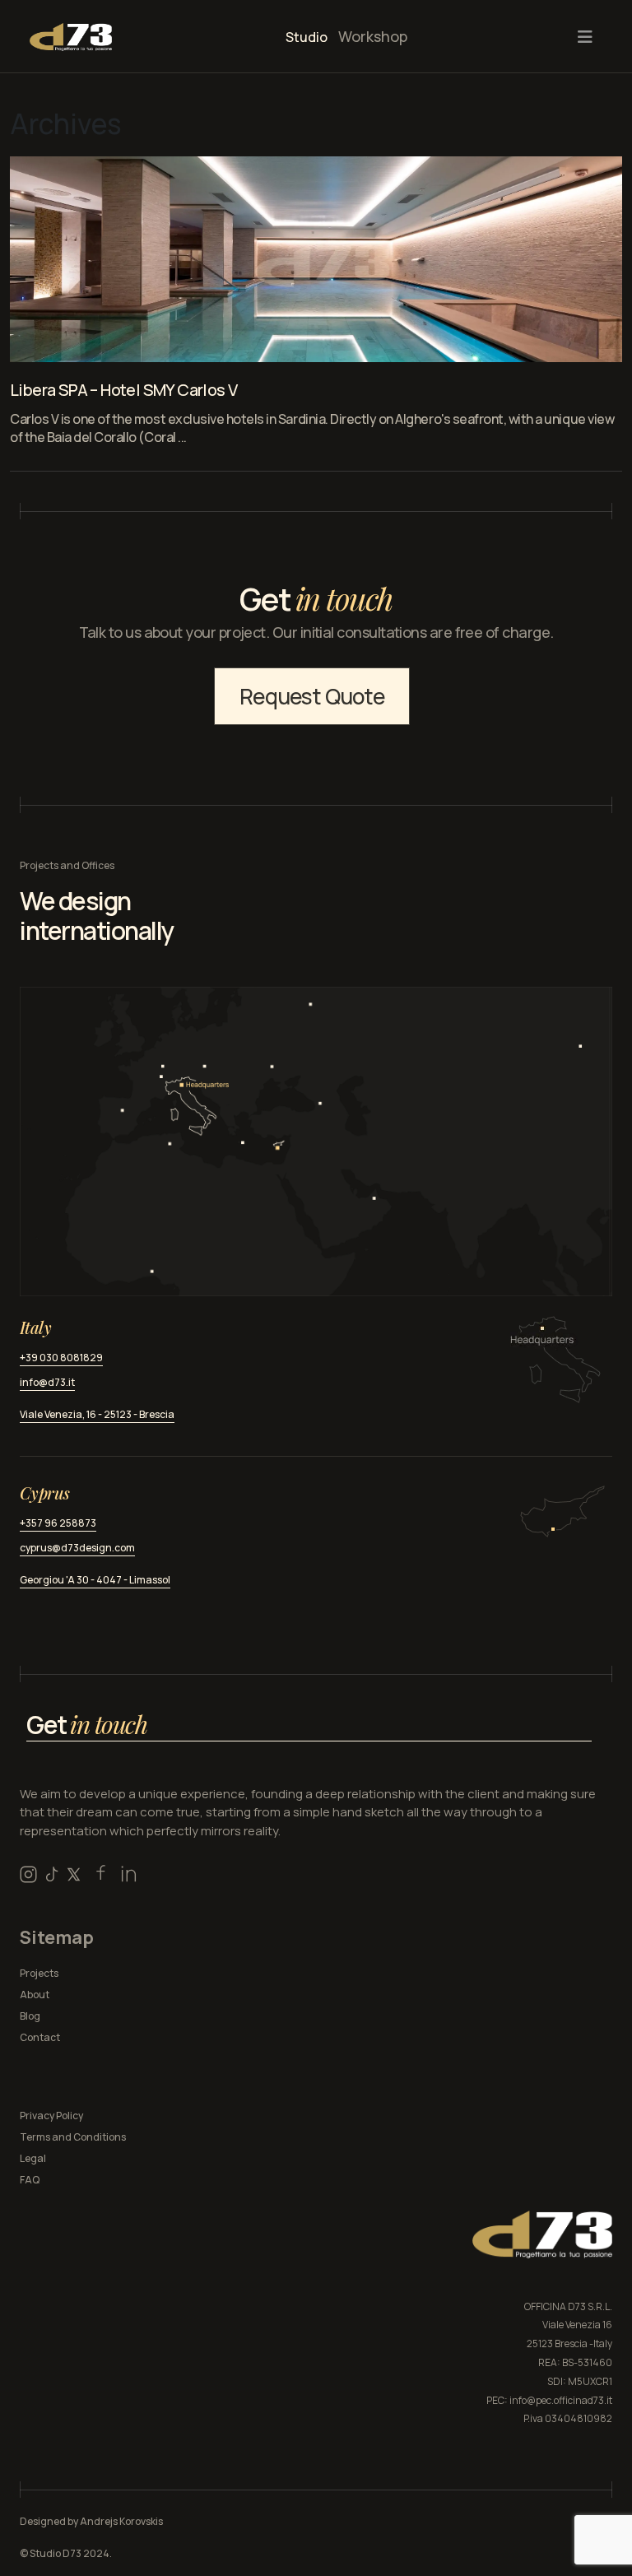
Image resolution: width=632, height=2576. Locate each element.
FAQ (30, 2180)
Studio (307, 37)
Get (86, 1725)
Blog (30, 2016)
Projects (39, 1973)
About (35, 1995)
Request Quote (312, 696)
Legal (33, 2158)
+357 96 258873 (58, 1523)
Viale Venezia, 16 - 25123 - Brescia (97, 1414)
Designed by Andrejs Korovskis (91, 2521)
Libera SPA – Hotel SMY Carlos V (123, 390)
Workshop (373, 36)
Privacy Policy (51, 2116)
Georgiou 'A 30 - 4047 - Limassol (95, 1580)
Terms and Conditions (73, 2137)
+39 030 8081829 (61, 1358)
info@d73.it (47, 1382)
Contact (40, 2037)
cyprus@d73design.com (77, 1548)
